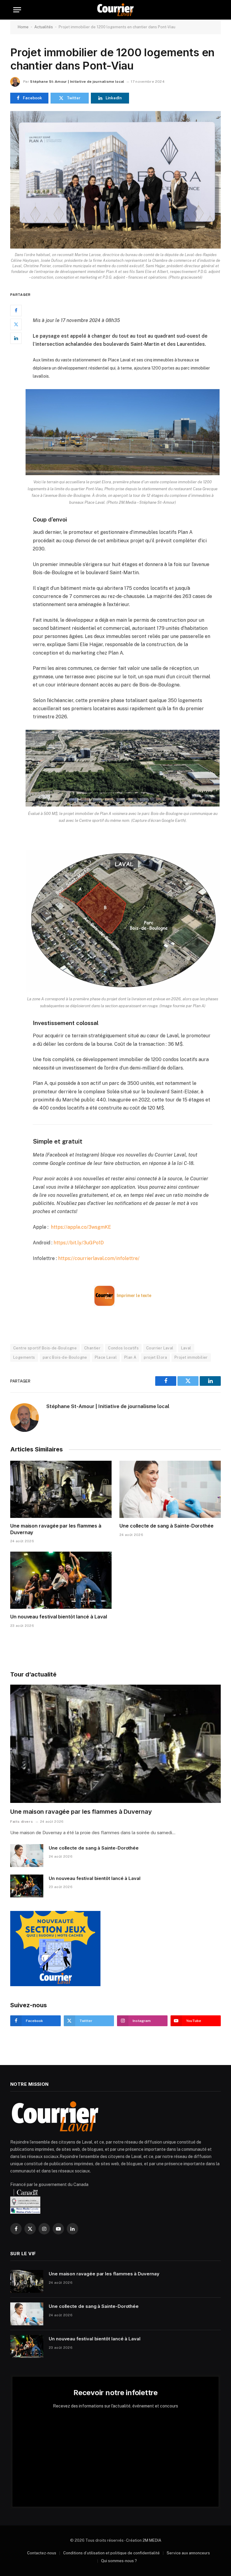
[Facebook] (16, 311)
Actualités (44, 27)
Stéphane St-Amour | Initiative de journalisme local (77, 82)
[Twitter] (16, 324)
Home (23, 27)
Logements (24, 1357)
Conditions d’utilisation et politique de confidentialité (111, 2553)
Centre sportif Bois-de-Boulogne (45, 1348)
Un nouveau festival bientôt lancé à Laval (59, 1617)
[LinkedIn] (16, 338)
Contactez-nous (42, 2553)
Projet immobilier (191, 1357)
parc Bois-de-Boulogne (65, 1357)
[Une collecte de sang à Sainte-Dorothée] (170, 1489)
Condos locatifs (123, 1348)
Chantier (92, 1348)
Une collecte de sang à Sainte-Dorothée (166, 1526)
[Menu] (17, 10)
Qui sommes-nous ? (119, 2561)
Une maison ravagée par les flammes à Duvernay (56, 1529)
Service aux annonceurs (188, 2553)
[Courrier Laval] (115, 10)
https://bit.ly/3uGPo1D (79, 1243)
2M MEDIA (152, 2540)
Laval (186, 1348)
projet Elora (155, 1357)
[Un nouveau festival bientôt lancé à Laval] (61, 1580)
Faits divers (22, 1822)
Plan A (130, 1357)
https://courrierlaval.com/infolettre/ (99, 1258)
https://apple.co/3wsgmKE (81, 1227)
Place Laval (106, 1357)
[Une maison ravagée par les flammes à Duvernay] (61, 1489)
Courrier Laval (160, 1348)
